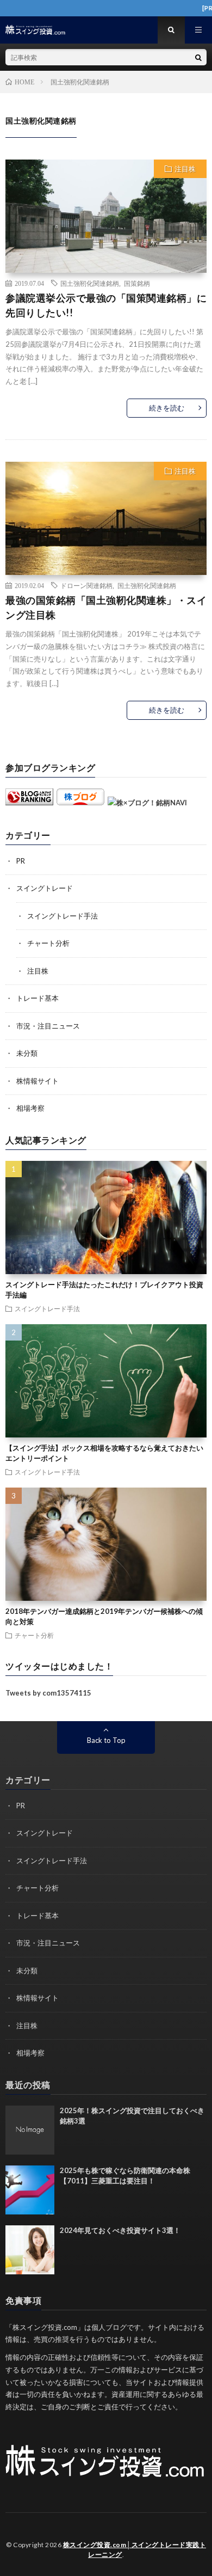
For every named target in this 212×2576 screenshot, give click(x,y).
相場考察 (30, 1108)
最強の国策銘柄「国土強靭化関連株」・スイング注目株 (106, 607)
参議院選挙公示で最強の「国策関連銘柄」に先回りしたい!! (106, 305)
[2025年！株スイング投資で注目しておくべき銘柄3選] (30, 2130)
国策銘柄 (137, 283)
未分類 (27, 1053)
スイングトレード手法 (63, 916)
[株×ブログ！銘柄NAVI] (147, 803)
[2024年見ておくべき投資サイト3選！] (30, 2250)
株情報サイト (38, 1081)
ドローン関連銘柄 (86, 585)
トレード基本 (38, 998)
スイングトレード (45, 888)
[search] (198, 57)
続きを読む (167, 408)
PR (21, 861)
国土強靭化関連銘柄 (90, 283)
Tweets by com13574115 (48, 1693)
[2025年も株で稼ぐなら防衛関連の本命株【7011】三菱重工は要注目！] (30, 2190)
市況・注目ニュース (48, 1026)
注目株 (185, 169)
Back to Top (106, 1740)
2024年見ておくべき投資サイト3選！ (120, 2230)
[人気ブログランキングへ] (29, 803)
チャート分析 (48, 943)
